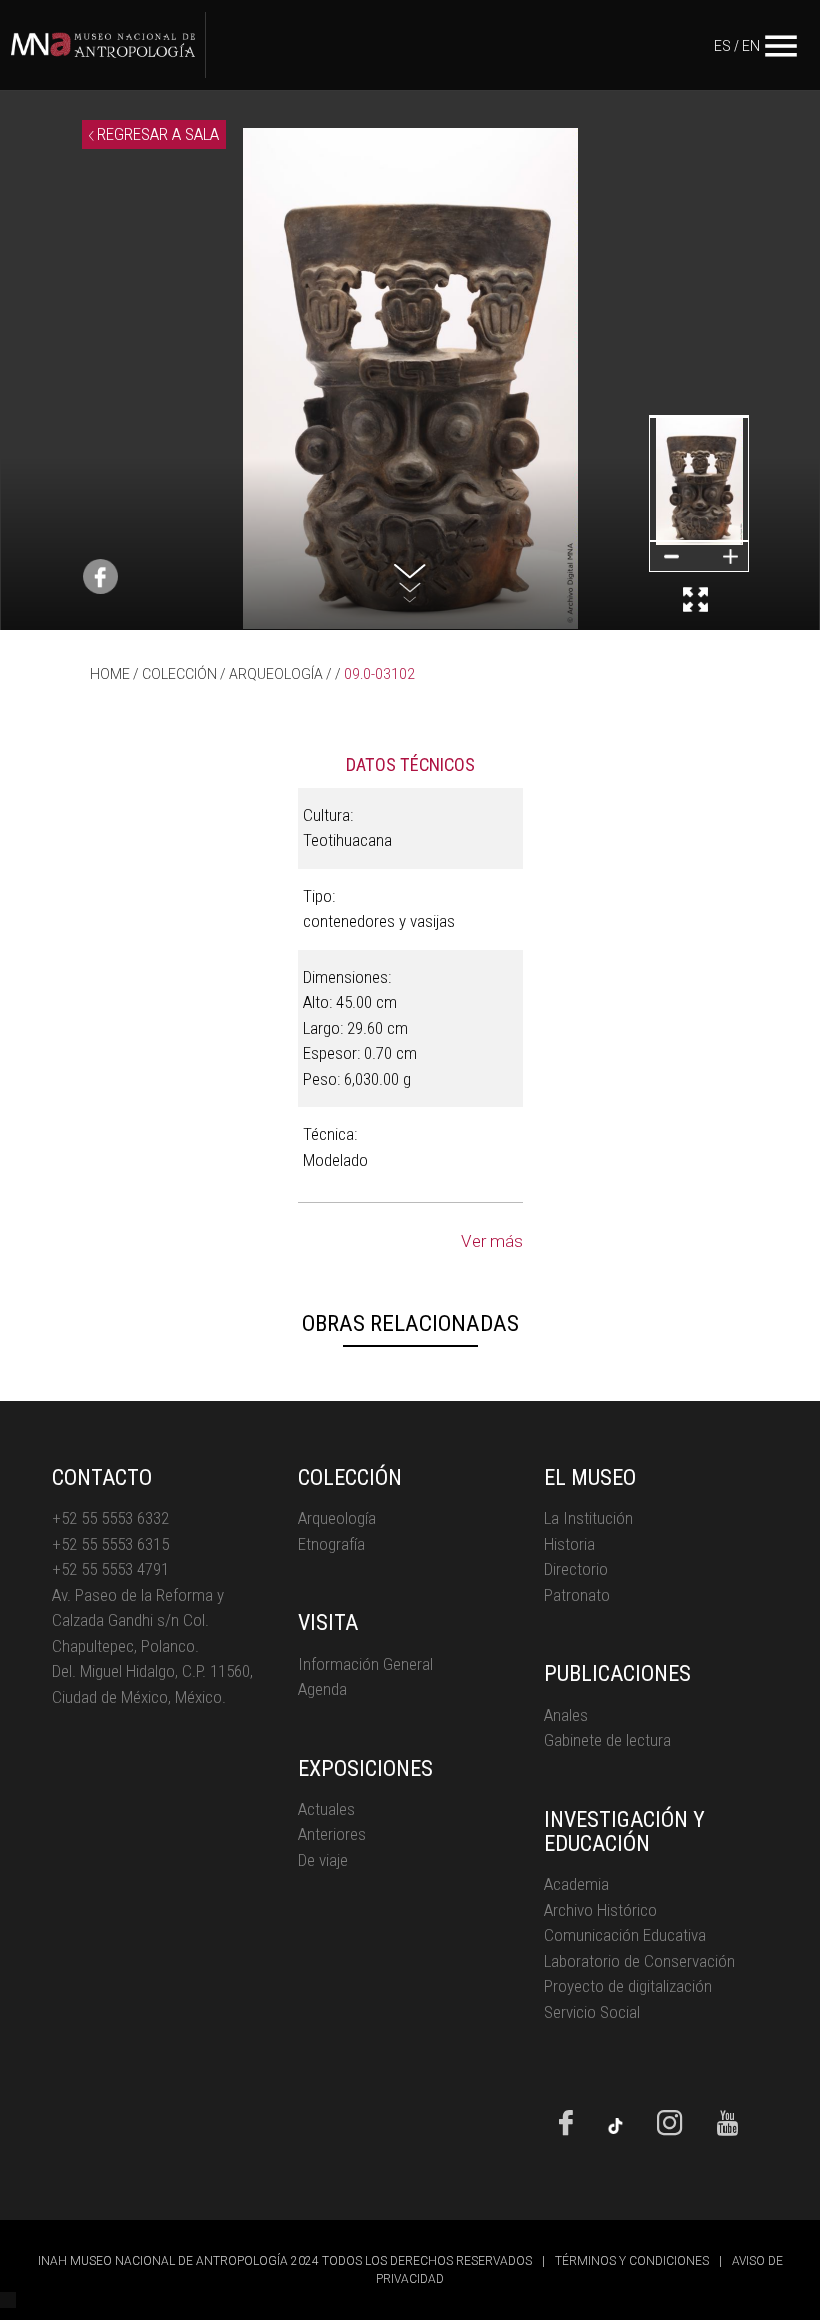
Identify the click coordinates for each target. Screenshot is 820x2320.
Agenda (322, 1689)
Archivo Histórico (600, 1910)
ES (722, 46)
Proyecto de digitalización (628, 1986)
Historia (569, 1544)
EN (751, 46)
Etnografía (331, 1544)
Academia (576, 1884)
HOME (110, 674)
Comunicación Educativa (625, 1935)
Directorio (576, 1569)
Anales (566, 1715)
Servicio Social (592, 2012)
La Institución (588, 1518)
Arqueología (337, 1518)
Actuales (326, 1809)
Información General (365, 1664)
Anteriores (332, 1834)
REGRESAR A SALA (156, 134)
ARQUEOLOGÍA (276, 674)
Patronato (577, 1595)
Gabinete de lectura (607, 1740)
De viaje (323, 1860)
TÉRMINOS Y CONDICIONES (632, 2261)
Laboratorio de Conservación (639, 1961)
